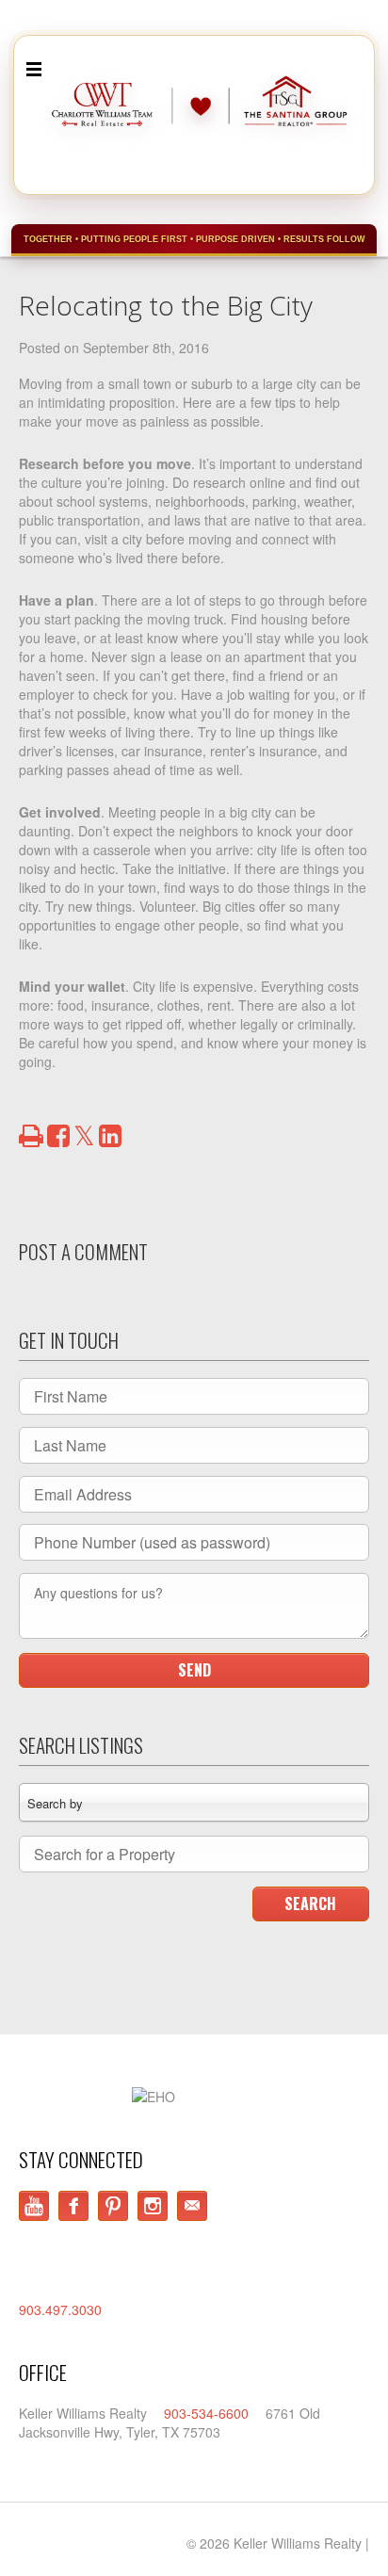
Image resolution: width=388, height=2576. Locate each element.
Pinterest (113, 2206)
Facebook (73, 2206)
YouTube (34, 2206)
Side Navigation (34, 70)
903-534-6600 (206, 2413)
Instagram (153, 2206)
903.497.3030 (60, 2309)
